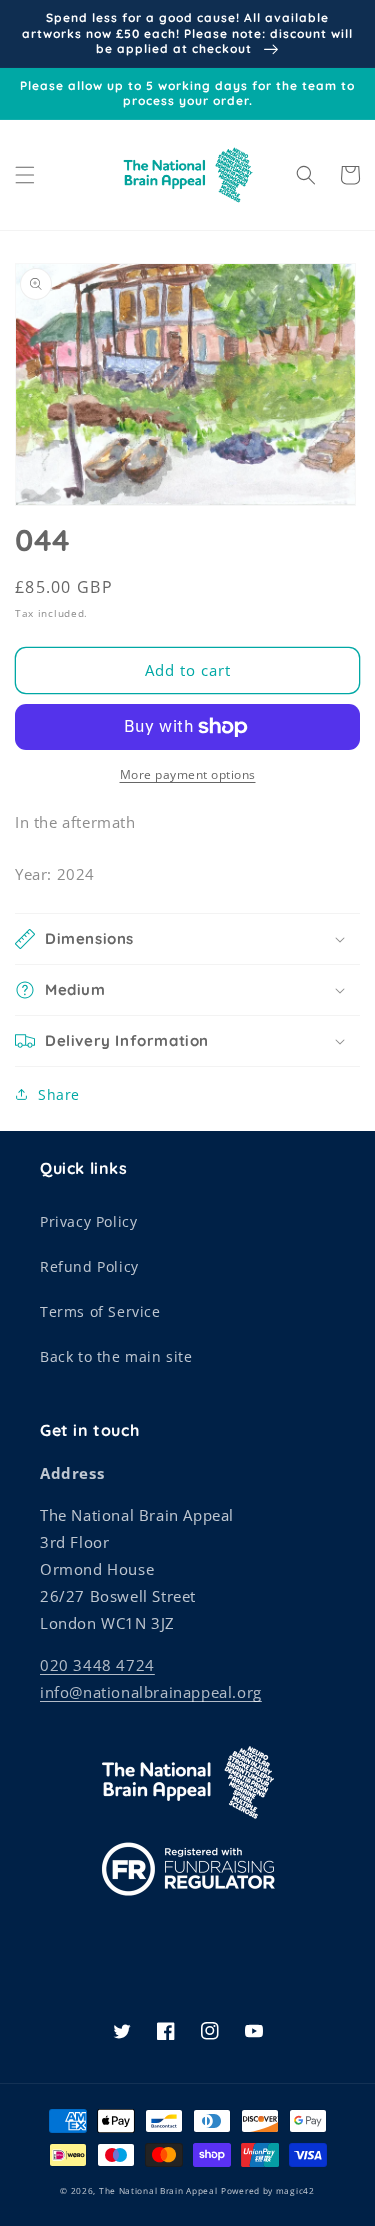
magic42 (295, 2190)
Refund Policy (89, 1266)
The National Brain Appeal (158, 2190)
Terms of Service (100, 1311)
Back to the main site (116, 1356)
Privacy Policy (88, 1221)
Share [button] (59, 1094)
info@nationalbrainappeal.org (151, 1692)
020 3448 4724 (97, 1665)
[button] (25, 175)
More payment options (188, 774)
